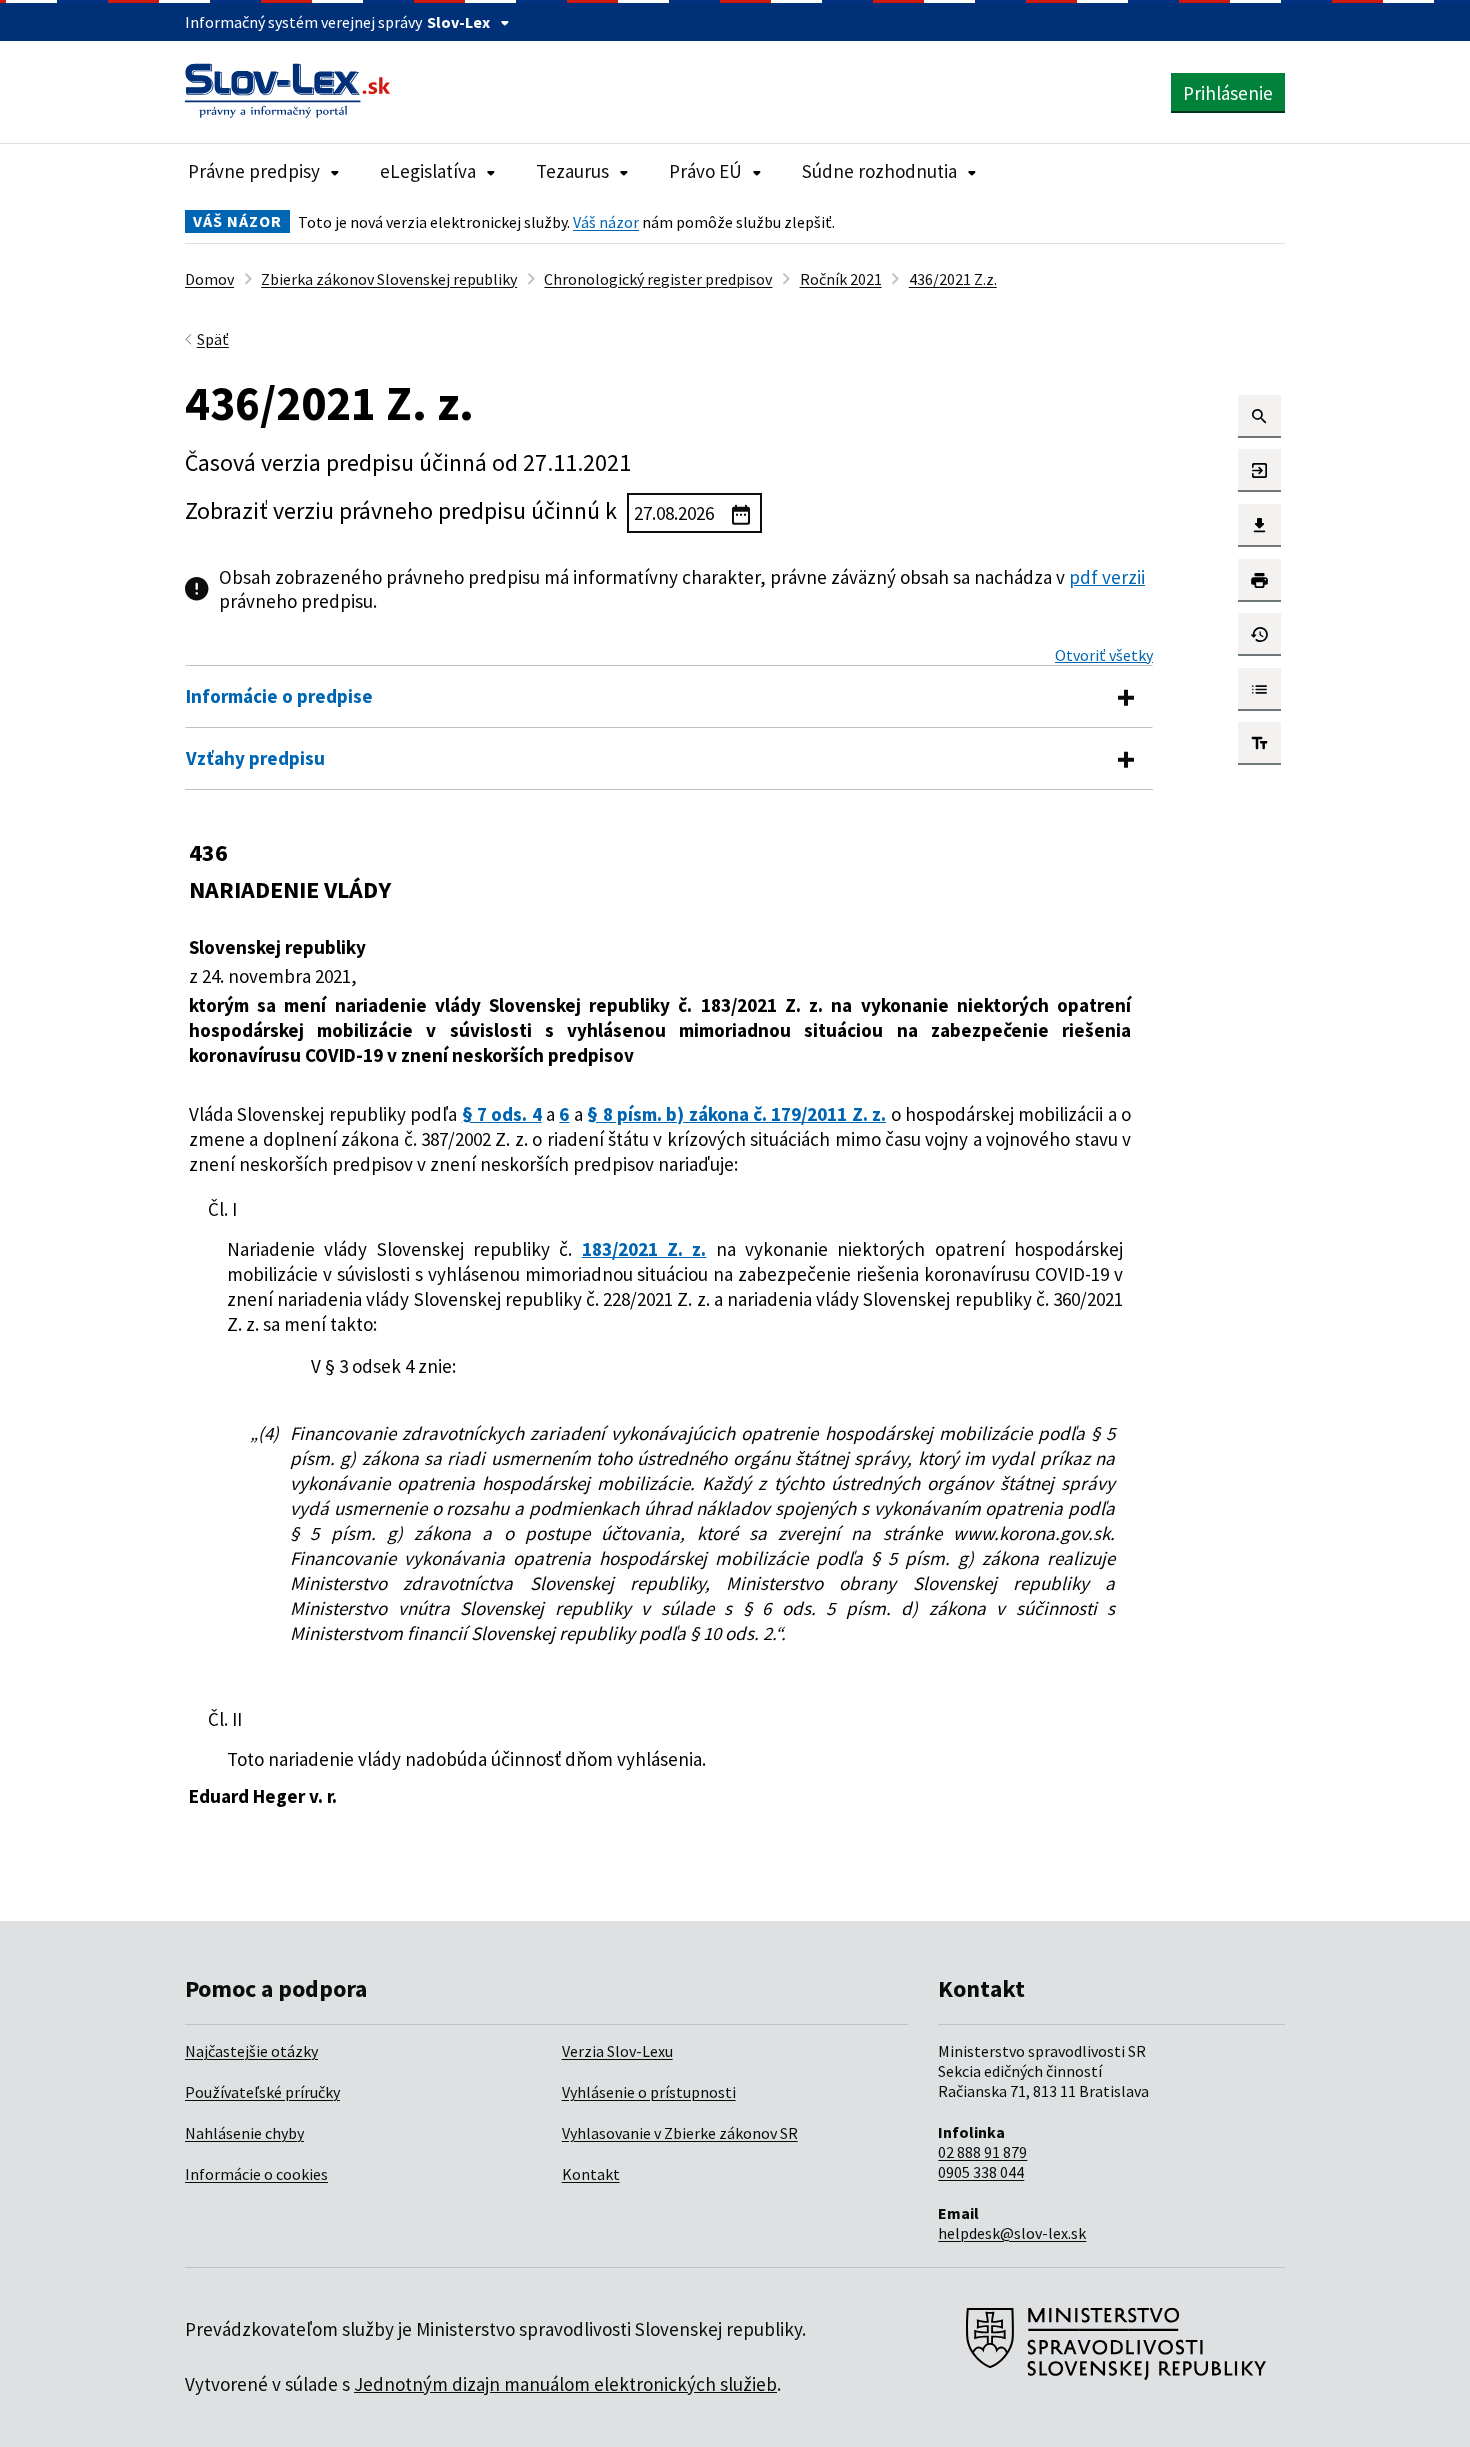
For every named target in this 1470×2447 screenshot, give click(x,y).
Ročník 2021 (841, 279)
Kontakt (591, 2174)
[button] (1259, 416)
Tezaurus (572, 171)
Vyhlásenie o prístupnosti (649, 2092)
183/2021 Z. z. (644, 1249)
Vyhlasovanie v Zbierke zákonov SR (680, 2133)
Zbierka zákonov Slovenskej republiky (389, 279)
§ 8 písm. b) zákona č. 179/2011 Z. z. (736, 1114)
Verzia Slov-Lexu (617, 2051)
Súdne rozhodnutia (879, 171)
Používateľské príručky (262, 2092)
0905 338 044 (981, 2172)
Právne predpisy (254, 171)
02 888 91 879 (982, 2152)
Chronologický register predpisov (658, 279)
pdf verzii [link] (1107, 577)
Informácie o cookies (256, 2174)
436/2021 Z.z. (953, 279)
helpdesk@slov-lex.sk (1012, 2233)
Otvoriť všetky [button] (1104, 655)
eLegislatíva (428, 171)
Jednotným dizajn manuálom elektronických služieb (565, 2384)
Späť (213, 339)
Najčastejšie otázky (251, 2051)
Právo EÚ (705, 171)
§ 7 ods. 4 (502, 1114)
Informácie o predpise (279, 696)
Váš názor (606, 222)
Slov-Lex (458, 22)
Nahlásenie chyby (244, 2133)
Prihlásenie (1228, 93)
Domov (209, 279)
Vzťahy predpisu (255, 758)
